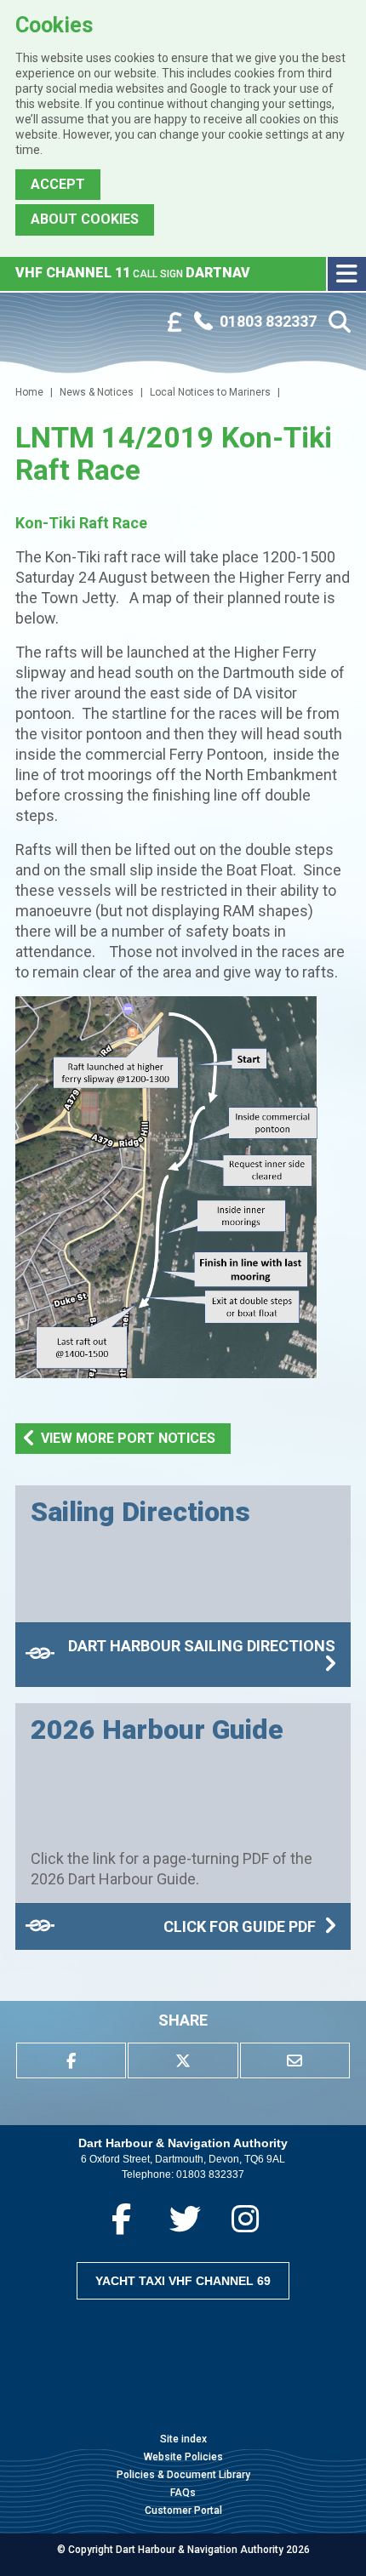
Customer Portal (183, 2510)
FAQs (183, 2493)
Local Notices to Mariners (210, 392)
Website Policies (183, 2457)
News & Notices (97, 392)
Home (29, 392)
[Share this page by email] (295, 2060)
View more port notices (128, 1438)
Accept (58, 184)
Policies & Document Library (183, 2475)
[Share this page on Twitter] (183, 2060)
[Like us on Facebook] (121, 2219)
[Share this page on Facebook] (71, 2060)
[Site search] (340, 322)
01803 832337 (210, 2174)
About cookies (85, 219)
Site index (183, 2439)
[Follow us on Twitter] (185, 2219)
